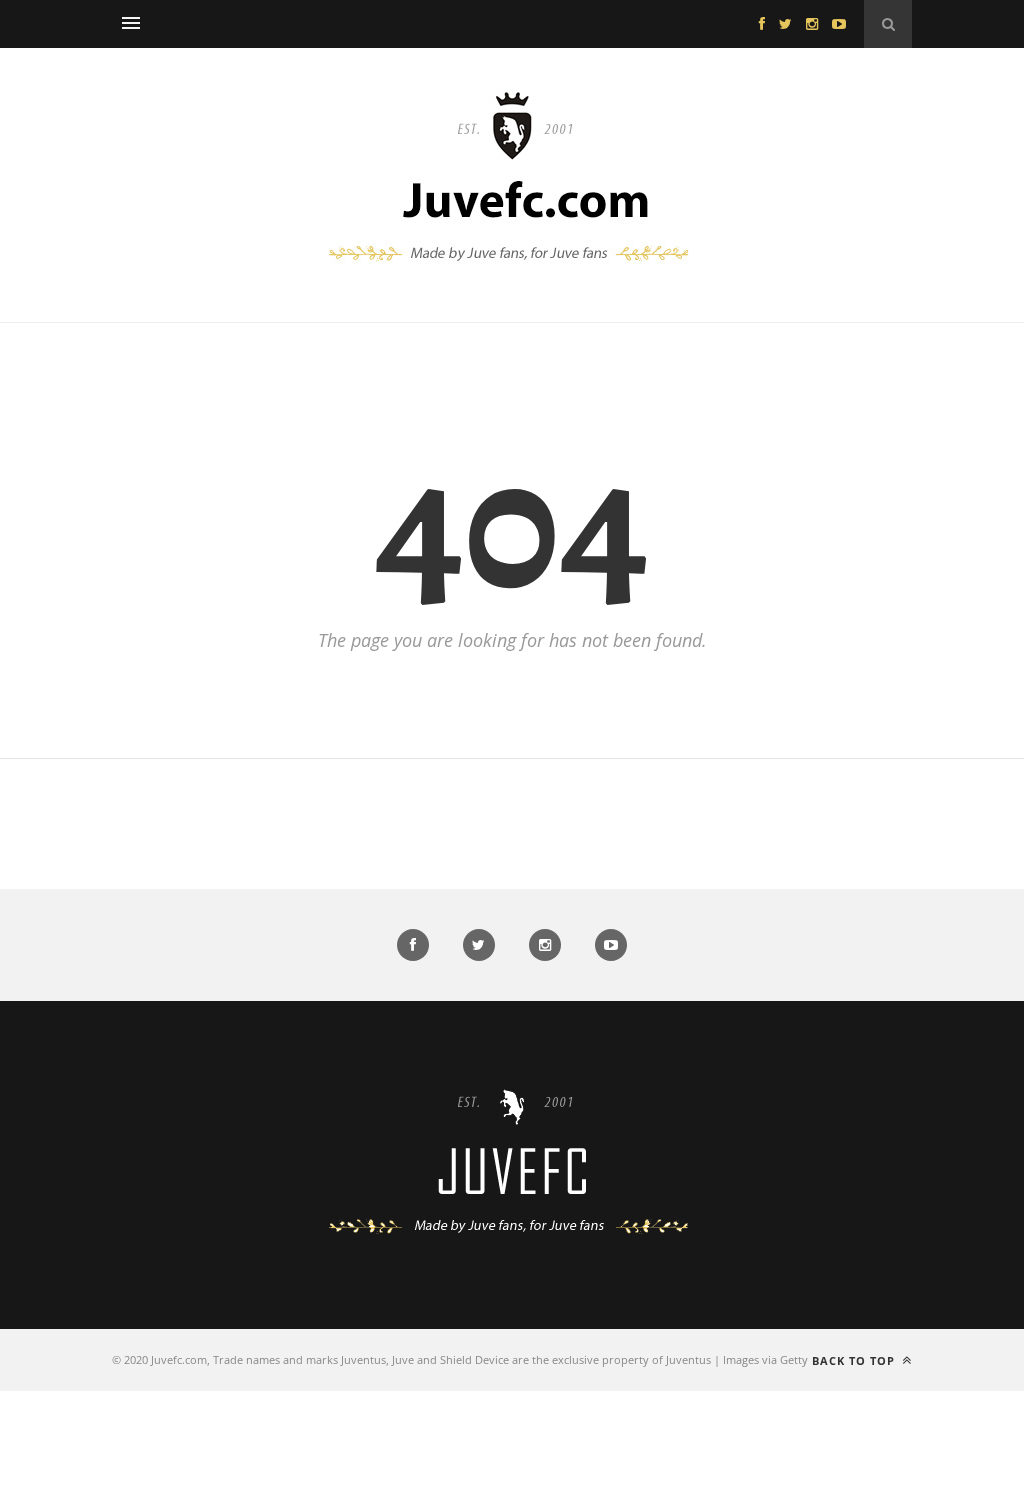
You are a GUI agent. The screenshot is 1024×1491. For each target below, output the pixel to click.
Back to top (855, 1360)
